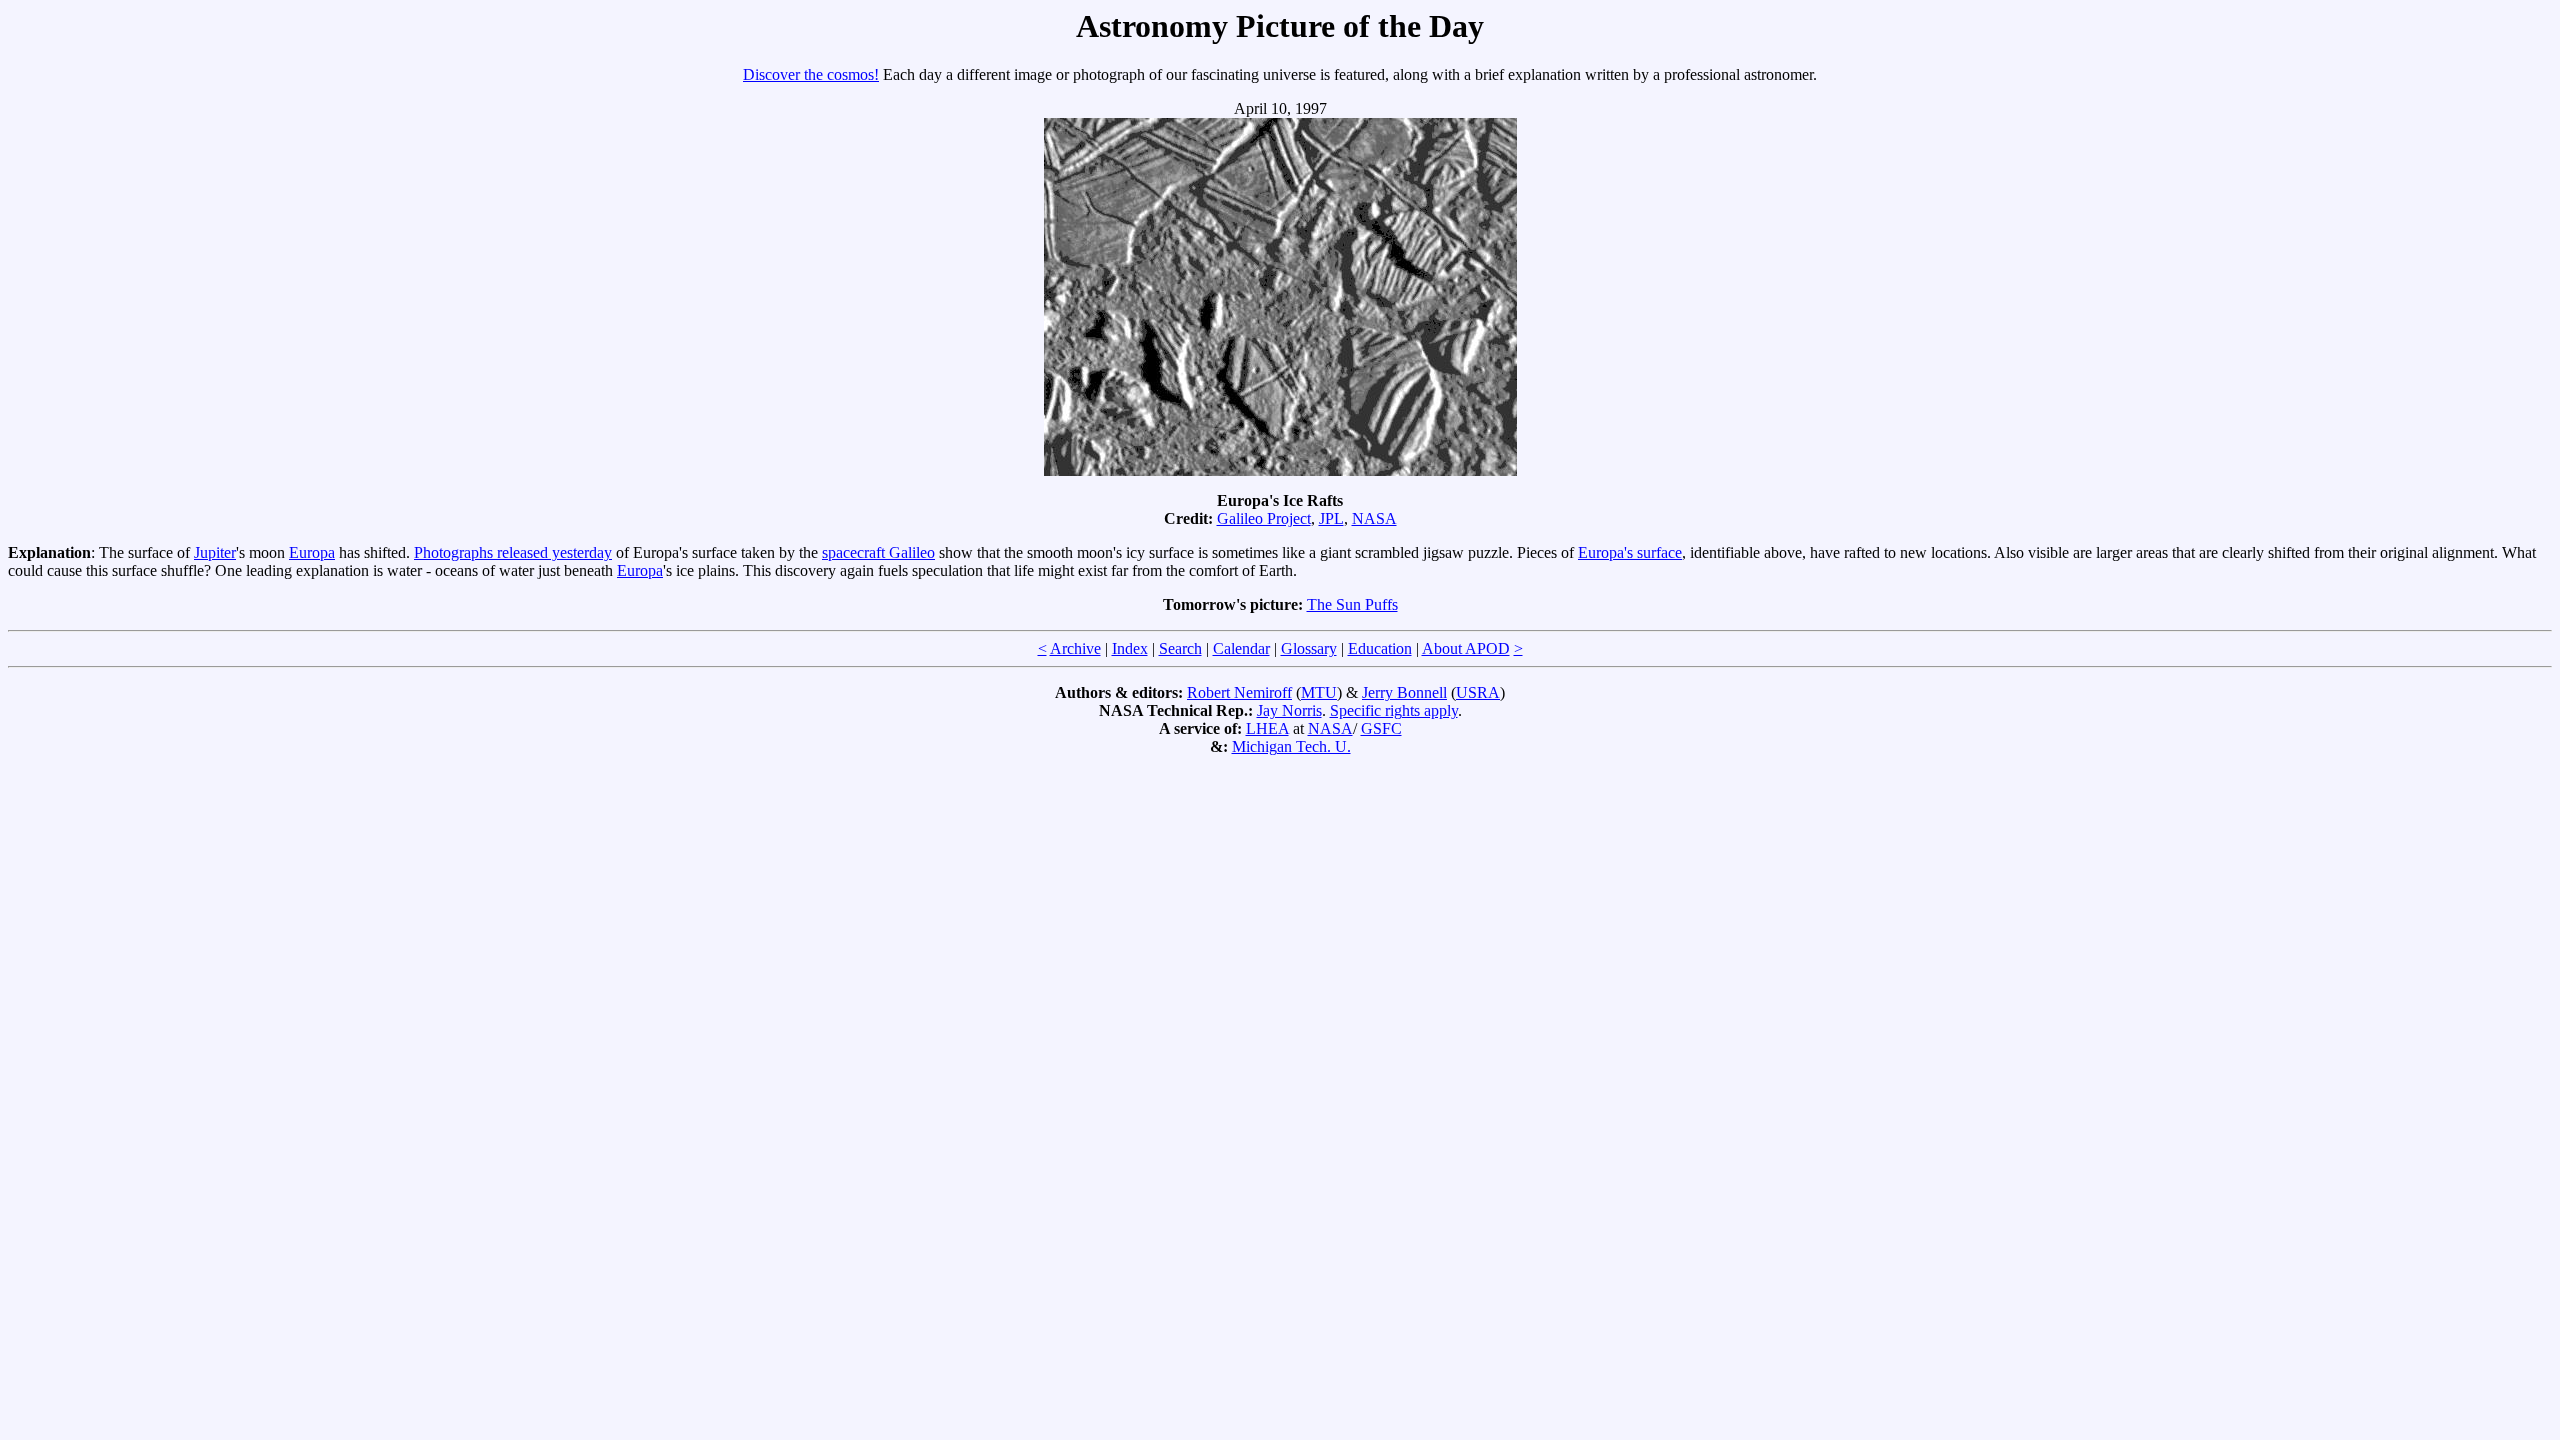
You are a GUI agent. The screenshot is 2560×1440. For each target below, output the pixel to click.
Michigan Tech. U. (1291, 746)
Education (1380, 648)
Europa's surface (1630, 552)
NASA (1374, 518)
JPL (1331, 518)
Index (1130, 648)
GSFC (1381, 728)
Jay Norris (1289, 710)
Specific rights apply (1394, 710)
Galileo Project (1264, 518)
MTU (1319, 692)
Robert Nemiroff (1239, 692)
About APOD (1466, 648)
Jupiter (215, 552)
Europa (312, 552)
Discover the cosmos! (811, 74)
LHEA (1267, 728)
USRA (1478, 692)
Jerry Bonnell (1404, 692)
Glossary (1309, 648)
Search (1180, 648)
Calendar (1241, 648)
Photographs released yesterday (513, 552)
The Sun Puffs (1352, 604)
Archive (1075, 648)
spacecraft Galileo (878, 552)
